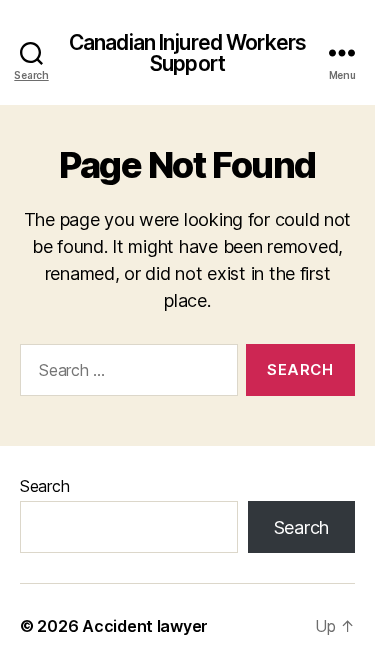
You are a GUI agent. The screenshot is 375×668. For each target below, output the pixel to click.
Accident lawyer (145, 626)
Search (44, 486)
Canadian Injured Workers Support (187, 53)
